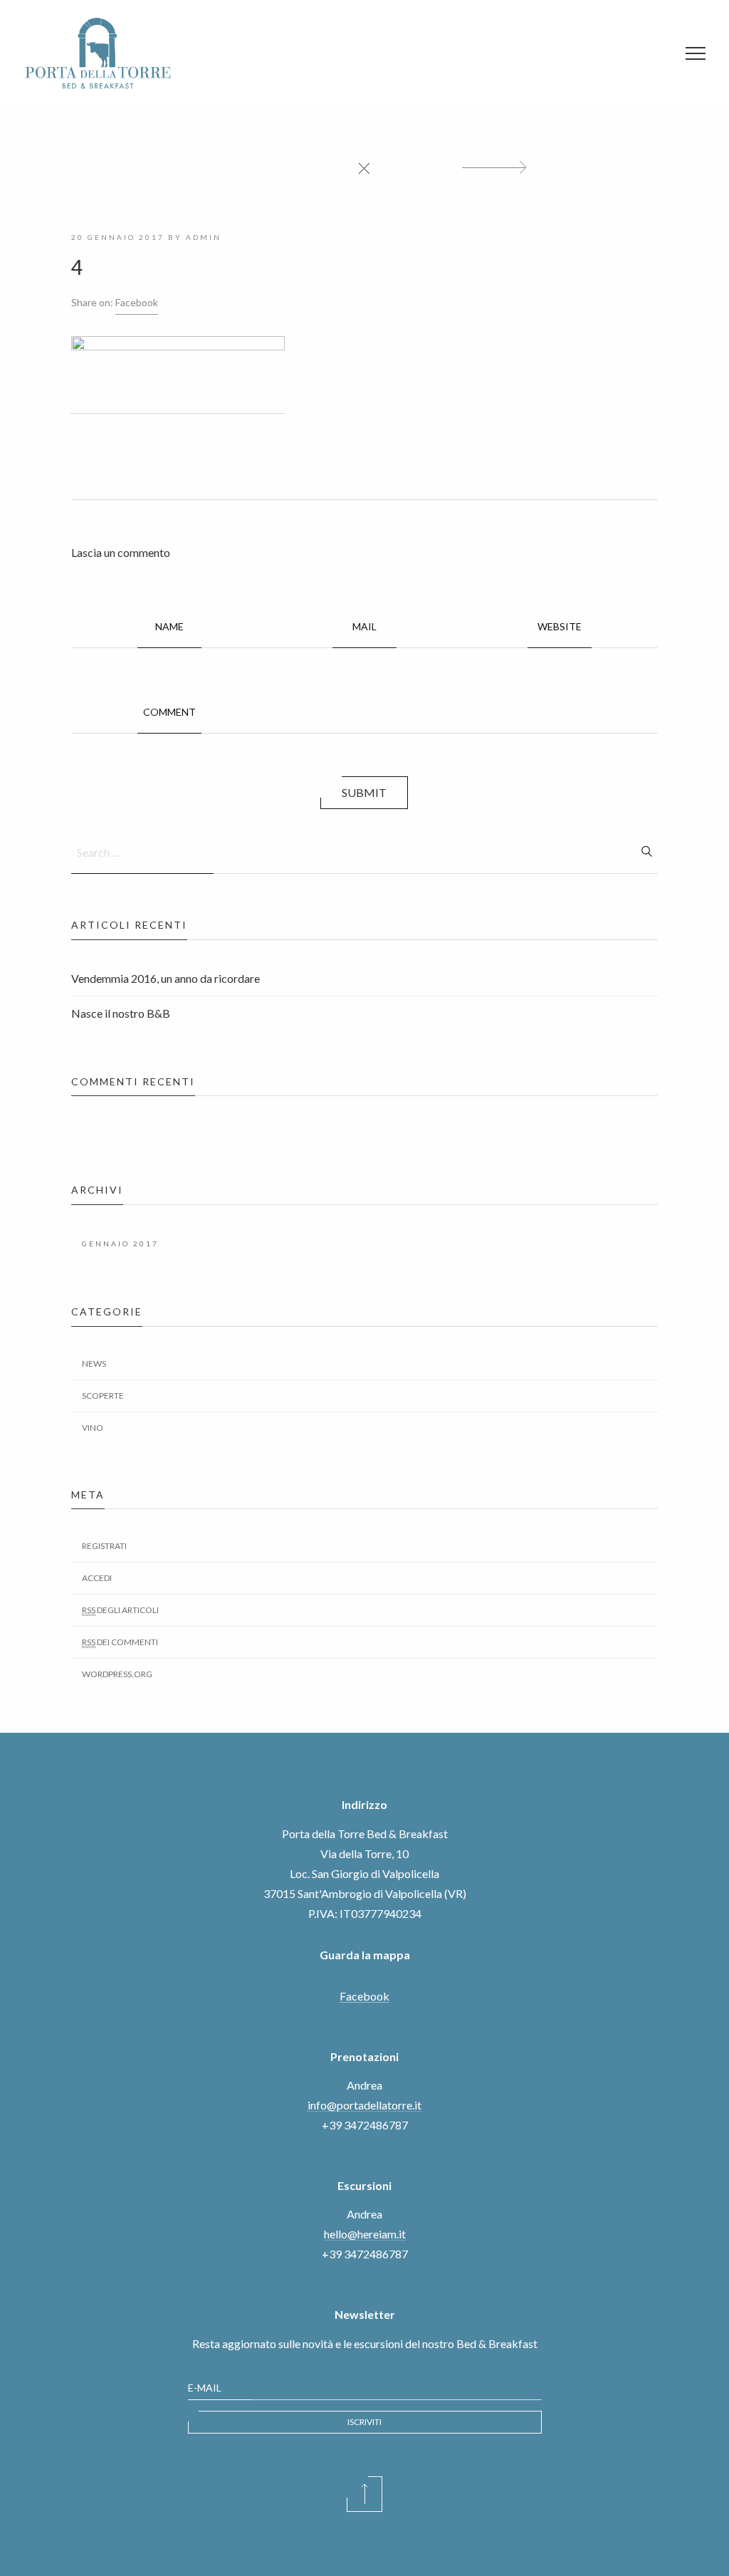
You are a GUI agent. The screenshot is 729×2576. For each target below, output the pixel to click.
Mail (364, 626)
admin (204, 237)
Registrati (104, 1546)
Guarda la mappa (365, 1955)
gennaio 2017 (120, 1243)
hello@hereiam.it (365, 2234)
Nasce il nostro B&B (121, 1013)
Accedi (97, 1578)
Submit (364, 792)
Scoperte (103, 1396)
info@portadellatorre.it (364, 2105)
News (94, 1363)
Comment (169, 712)
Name (169, 626)
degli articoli (120, 1610)
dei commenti (120, 1642)
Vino (93, 1428)
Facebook (137, 302)
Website (560, 626)
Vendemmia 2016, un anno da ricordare (166, 978)
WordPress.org (117, 1674)
